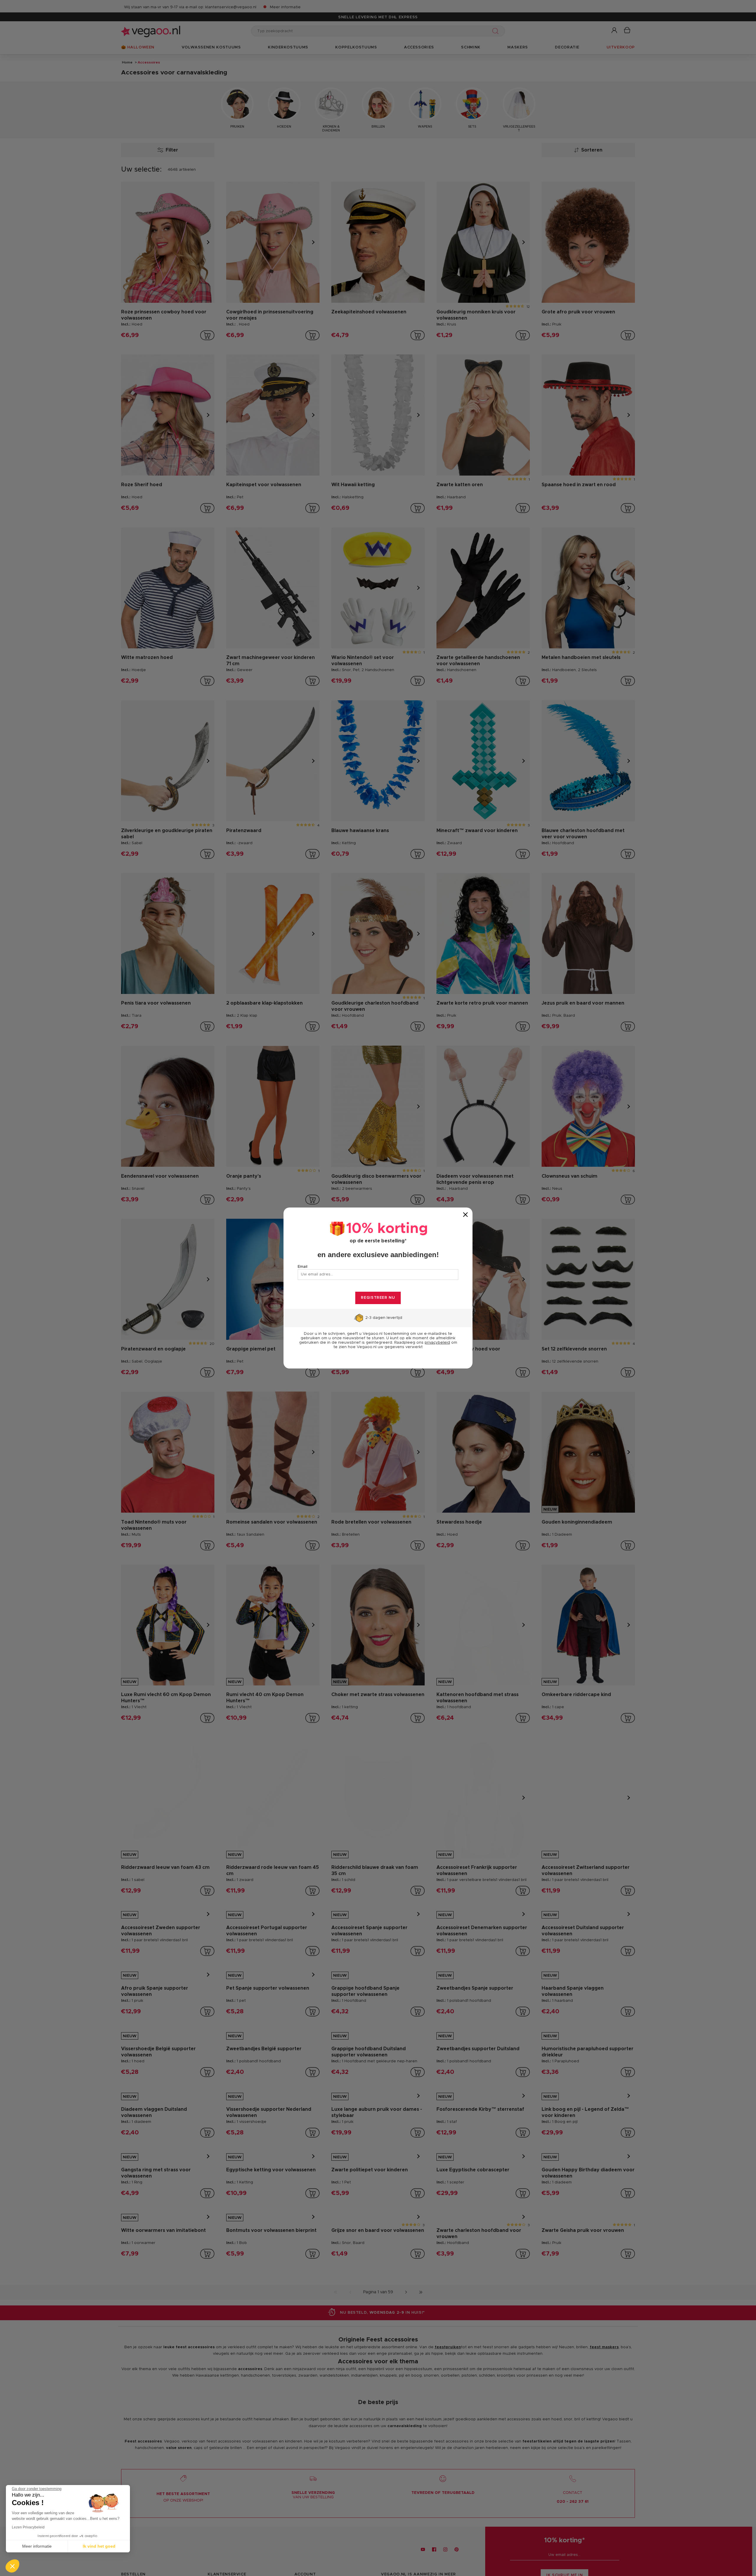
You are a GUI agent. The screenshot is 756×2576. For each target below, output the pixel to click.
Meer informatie (37, 2546)
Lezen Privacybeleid (28, 2527)
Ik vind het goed (99, 2546)
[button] (12, 2566)
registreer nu (378, 1298)
